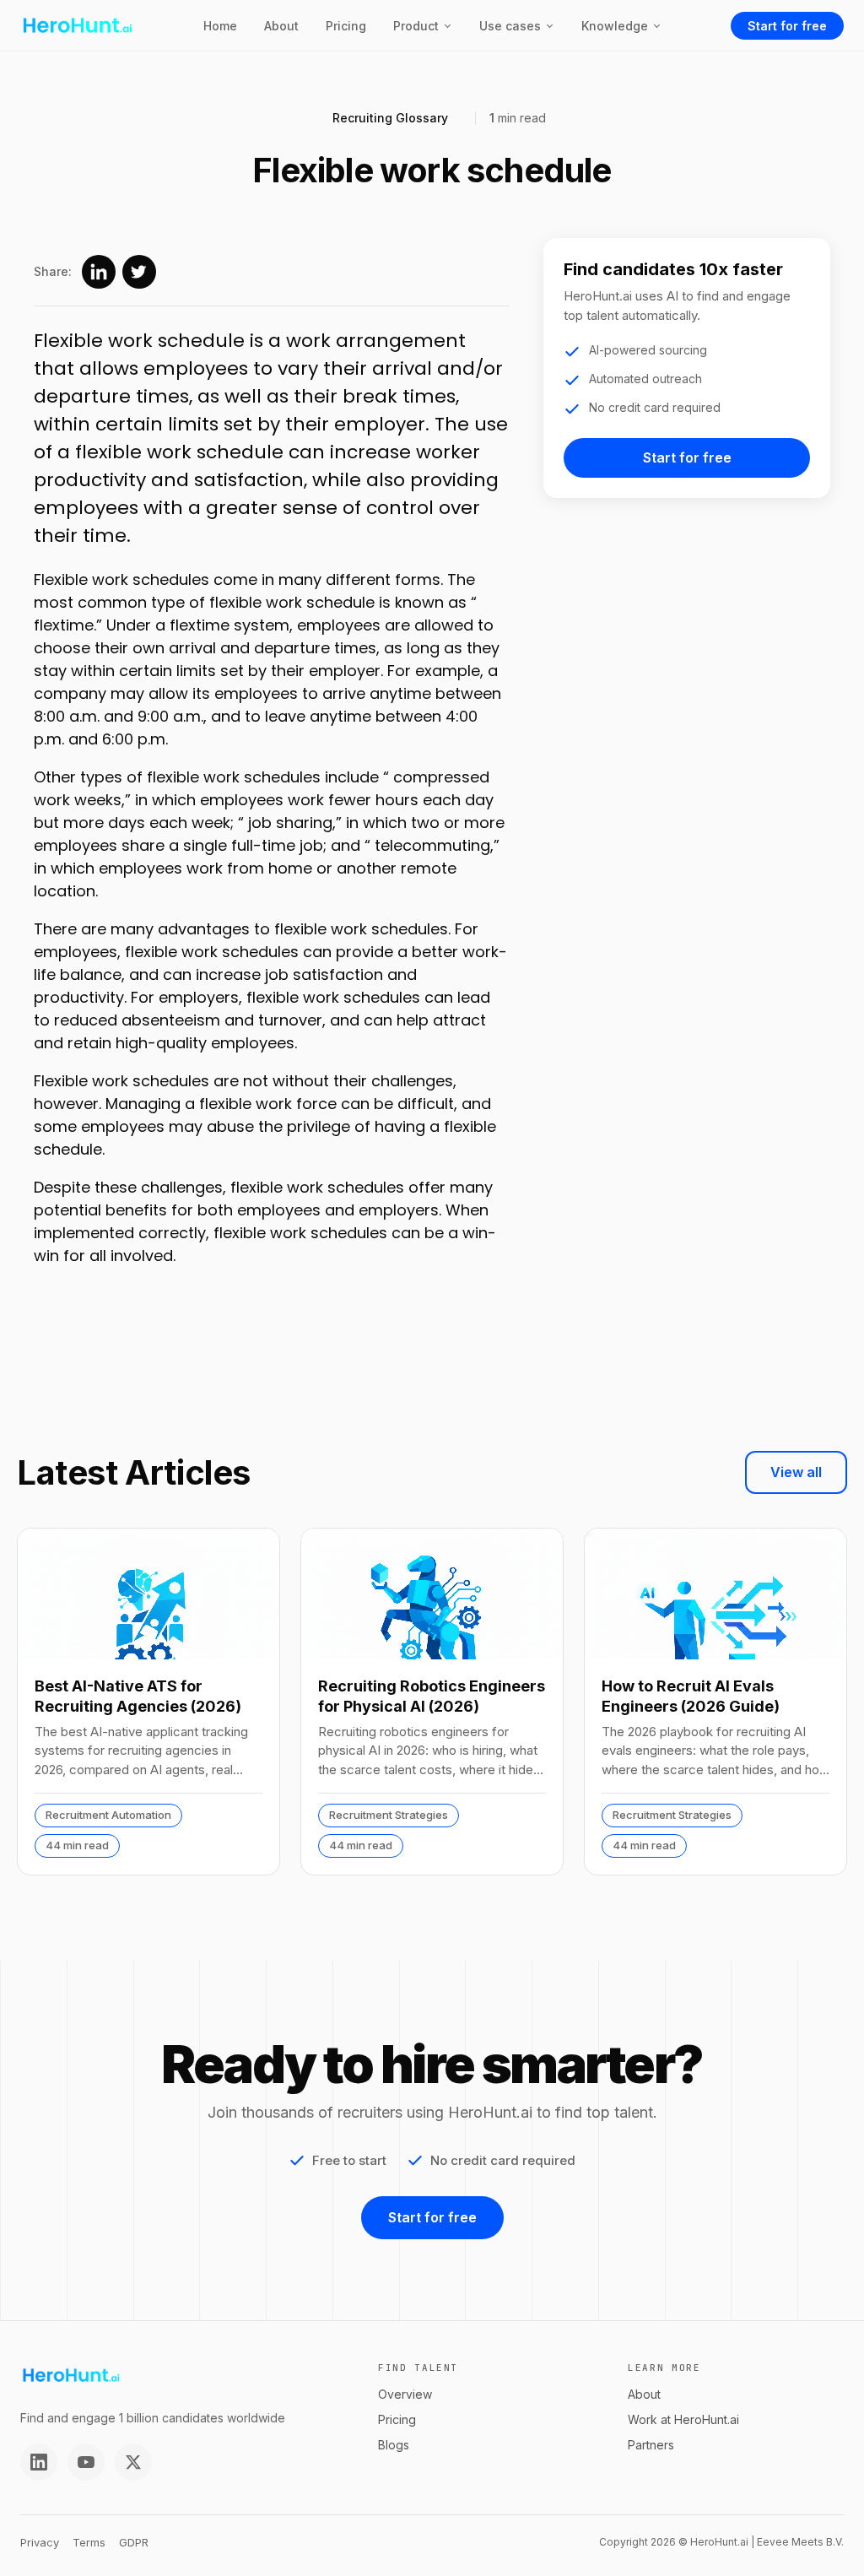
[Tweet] (139, 272)
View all (796, 1472)
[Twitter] (133, 2462)
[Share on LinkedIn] (99, 272)
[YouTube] (86, 2462)
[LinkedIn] (39, 2462)
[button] (423, 26)
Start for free (787, 26)
